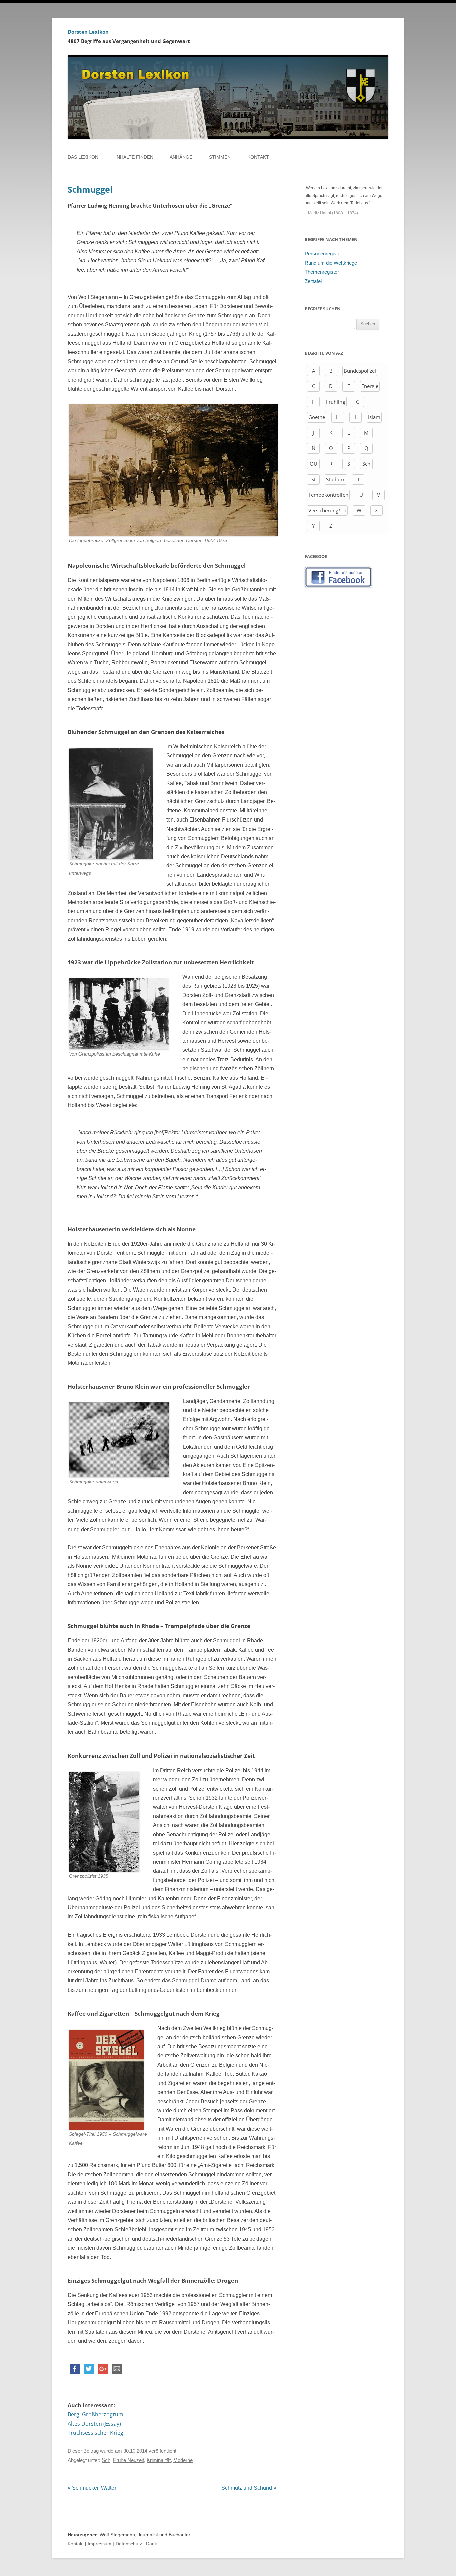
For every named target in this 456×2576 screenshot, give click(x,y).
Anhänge (181, 157)
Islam (374, 417)
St (314, 479)
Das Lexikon (83, 157)
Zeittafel (313, 281)
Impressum (100, 2544)
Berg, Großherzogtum (95, 2414)
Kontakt (258, 157)
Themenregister (322, 272)
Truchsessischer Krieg (95, 2433)
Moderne (183, 2460)
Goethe (317, 417)
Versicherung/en (327, 510)
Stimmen (220, 157)
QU (314, 464)
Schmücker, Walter (92, 2488)
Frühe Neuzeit (129, 2460)
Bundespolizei (360, 371)
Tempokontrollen (328, 495)
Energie (370, 386)
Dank (151, 2544)
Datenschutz (129, 2544)
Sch (106, 2460)
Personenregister (323, 254)
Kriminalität (159, 2460)
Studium (336, 479)
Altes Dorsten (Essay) (94, 2424)
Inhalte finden (134, 157)
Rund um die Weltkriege (331, 263)
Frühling (336, 402)
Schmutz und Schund (249, 2488)
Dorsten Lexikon (88, 32)
